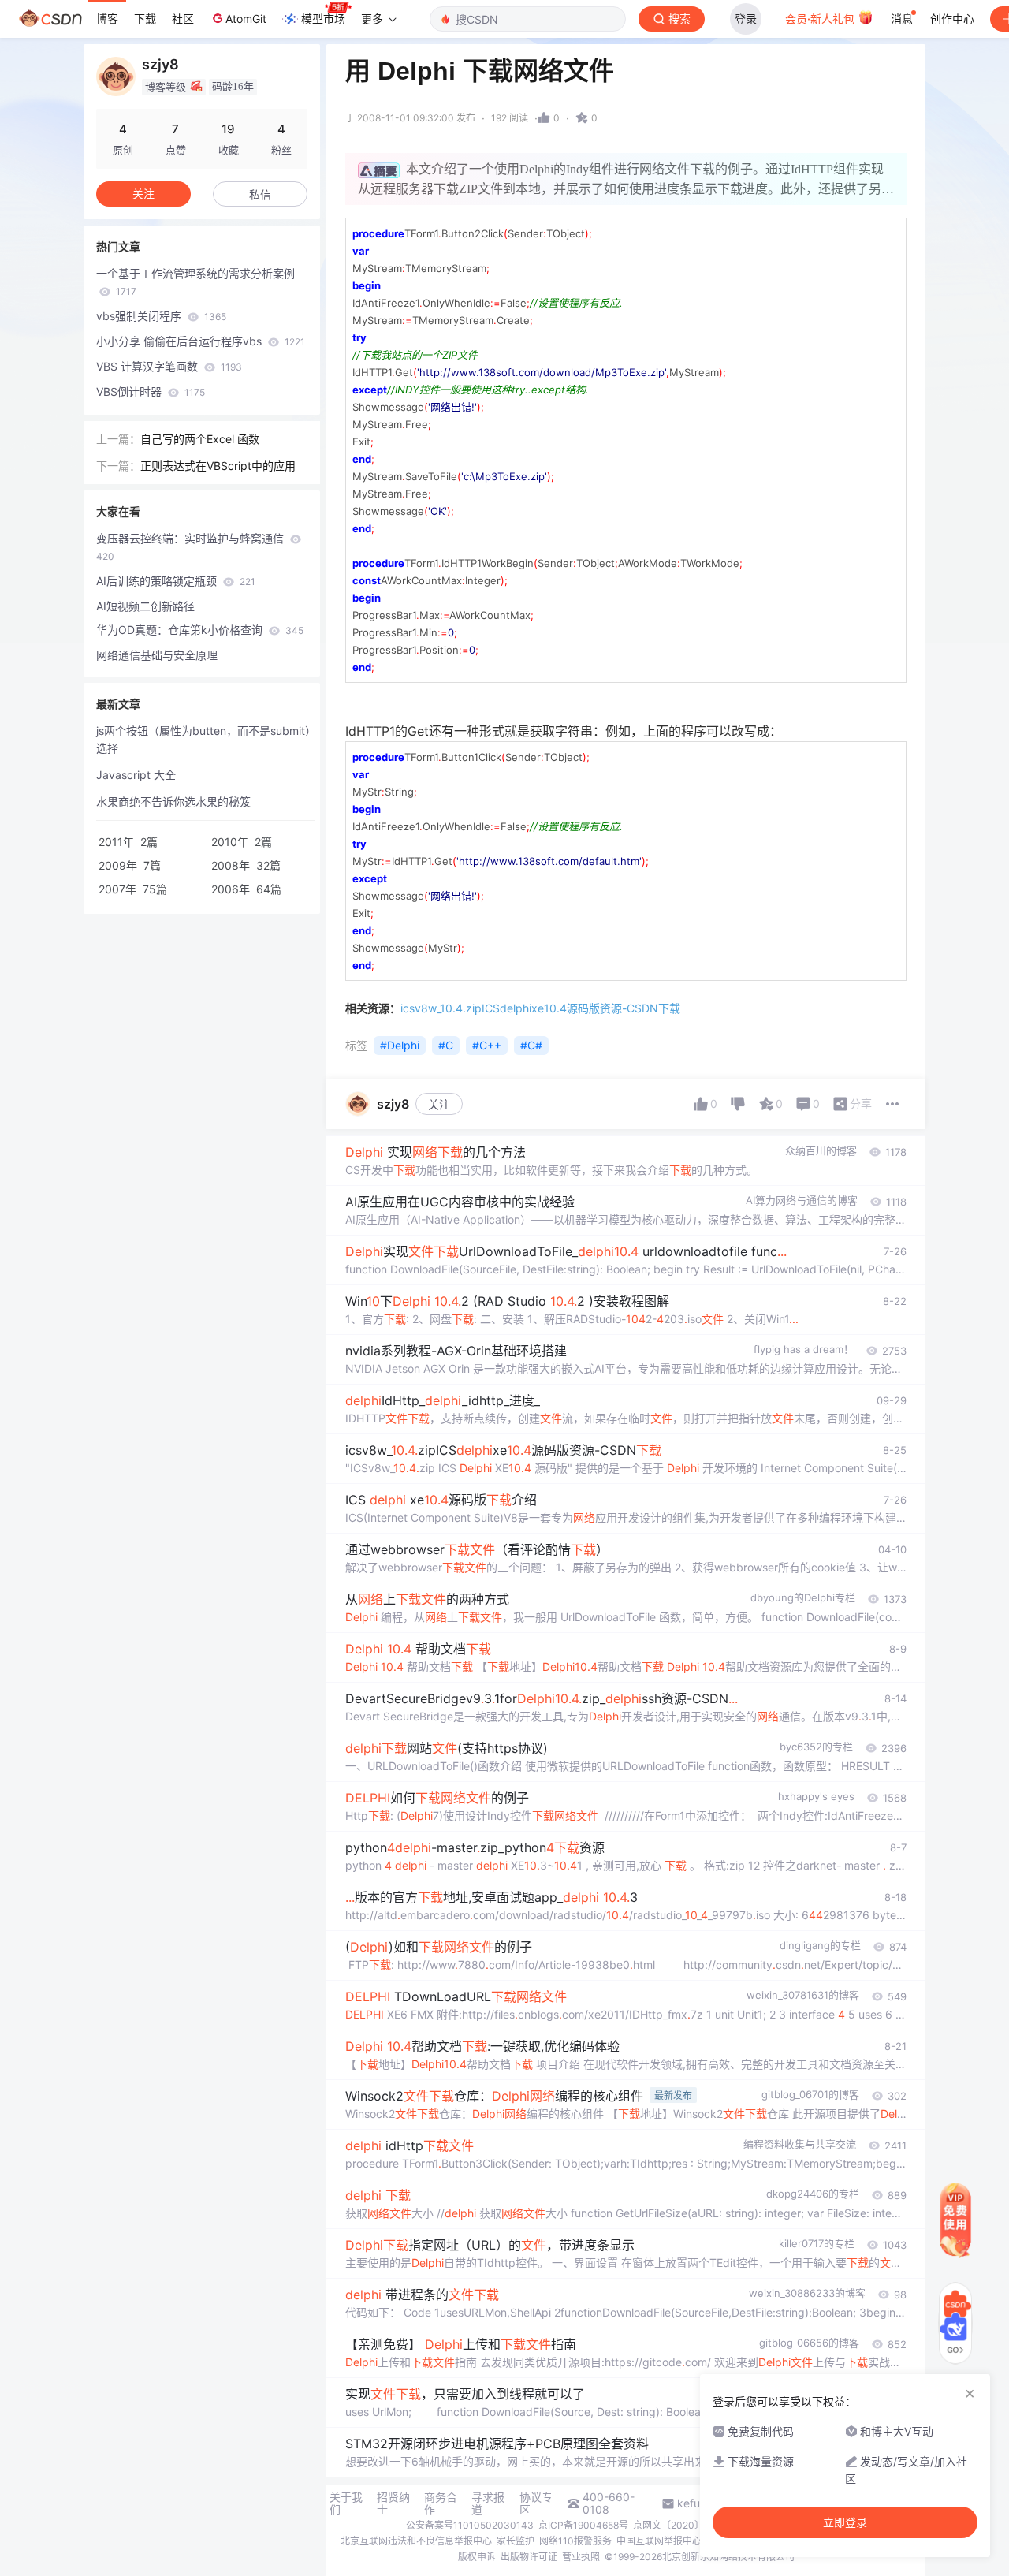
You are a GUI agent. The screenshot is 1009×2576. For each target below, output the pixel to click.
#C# (531, 1045)
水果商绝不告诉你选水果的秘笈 (173, 802)
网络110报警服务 (575, 2541)
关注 (439, 1104)
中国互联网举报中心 (659, 2541)
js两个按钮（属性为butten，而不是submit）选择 (203, 739)
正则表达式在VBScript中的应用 (218, 466)
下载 (145, 19)
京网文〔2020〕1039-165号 (695, 2525)
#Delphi (400, 1045)
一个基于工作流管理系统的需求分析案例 (195, 282)
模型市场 (323, 19)
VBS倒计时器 (151, 391)
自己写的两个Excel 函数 (200, 439)
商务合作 (441, 2503)
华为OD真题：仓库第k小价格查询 (200, 630)
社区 (183, 19)
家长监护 (516, 2541)
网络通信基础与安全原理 (157, 655)
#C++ (487, 1045)
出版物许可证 (529, 2557)
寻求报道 (488, 2503)
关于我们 (346, 2503)
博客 (107, 19)
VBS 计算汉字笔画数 (169, 366)
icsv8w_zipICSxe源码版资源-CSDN (540, 1008)
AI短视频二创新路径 (145, 606)
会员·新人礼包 (821, 19)
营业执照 (581, 2557)
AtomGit (246, 19)
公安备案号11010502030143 (470, 2525)
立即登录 (845, 2522)
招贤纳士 (393, 2503)
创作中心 (952, 19)
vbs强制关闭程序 (161, 316)
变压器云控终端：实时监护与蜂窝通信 (192, 547)
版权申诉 (477, 2557)
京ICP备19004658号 (583, 2525)
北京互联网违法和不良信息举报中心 (416, 2541)
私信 (260, 194)
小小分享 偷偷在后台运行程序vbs (201, 341)
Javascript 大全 (136, 775)
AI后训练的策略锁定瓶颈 (176, 581)
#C (446, 1045)
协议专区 (536, 2503)
